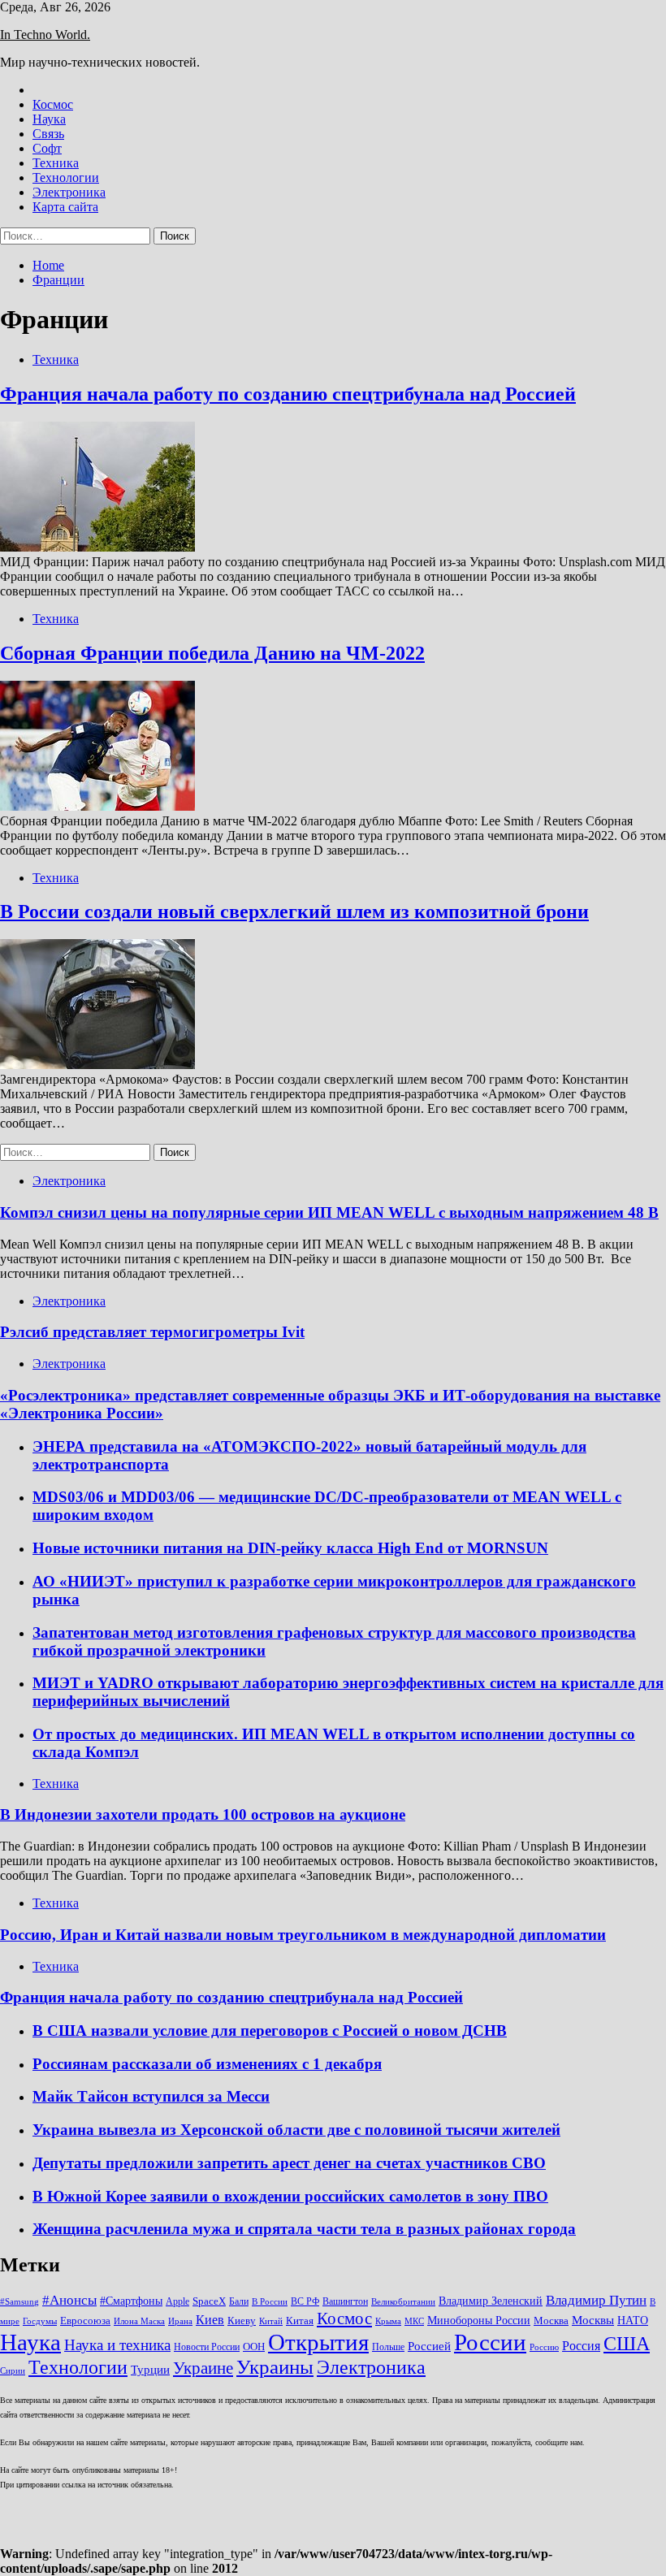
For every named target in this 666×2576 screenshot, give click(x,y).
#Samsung (19, 2302)
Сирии (13, 2371)
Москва (551, 2321)
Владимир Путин (596, 2300)
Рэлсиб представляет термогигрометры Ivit (152, 1332)
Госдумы (40, 2321)
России (490, 2342)
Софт (47, 148)
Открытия (318, 2342)
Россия (581, 2346)
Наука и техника (117, 2345)
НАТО (633, 2320)
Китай (271, 2321)
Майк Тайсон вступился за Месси (151, 2096)
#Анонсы (69, 2300)
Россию (544, 2347)
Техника (56, 163)
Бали (239, 2301)
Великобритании (403, 2302)
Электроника (69, 192)
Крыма (388, 2321)
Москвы (593, 2320)
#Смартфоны (131, 2301)
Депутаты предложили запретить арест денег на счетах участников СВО (289, 2163)
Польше (388, 2347)
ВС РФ (305, 2301)
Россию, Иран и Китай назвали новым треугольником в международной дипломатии (303, 1935)
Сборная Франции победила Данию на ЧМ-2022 (212, 653)
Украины (275, 2367)
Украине (203, 2368)
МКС (414, 2321)
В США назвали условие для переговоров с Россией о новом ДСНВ (270, 2030)
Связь (48, 134)
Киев (210, 2320)
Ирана (180, 2321)
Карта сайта (65, 207)
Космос (53, 104)
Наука (49, 119)
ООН (254, 2347)
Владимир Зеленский (491, 2301)
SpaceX (209, 2301)
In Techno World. (45, 35)
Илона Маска (139, 2321)
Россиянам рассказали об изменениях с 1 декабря (207, 2064)
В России (270, 2302)
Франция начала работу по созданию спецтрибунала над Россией (288, 394)
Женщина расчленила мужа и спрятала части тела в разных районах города (304, 2229)
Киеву (242, 2321)
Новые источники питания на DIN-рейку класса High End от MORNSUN (290, 1548)
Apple (177, 2301)
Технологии (66, 178)
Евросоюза (85, 2321)
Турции (150, 2370)
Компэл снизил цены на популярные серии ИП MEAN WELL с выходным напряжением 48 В (329, 1212)
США (627, 2343)
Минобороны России (479, 2320)
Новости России (207, 2347)
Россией (429, 2346)
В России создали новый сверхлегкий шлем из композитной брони (294, 911)
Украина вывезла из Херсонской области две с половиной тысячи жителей (296, 2130)
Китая (300, 2321)
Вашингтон (345, 2301)
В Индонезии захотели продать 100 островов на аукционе (203, 1814)
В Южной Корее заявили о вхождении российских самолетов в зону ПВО (290, 2196)
